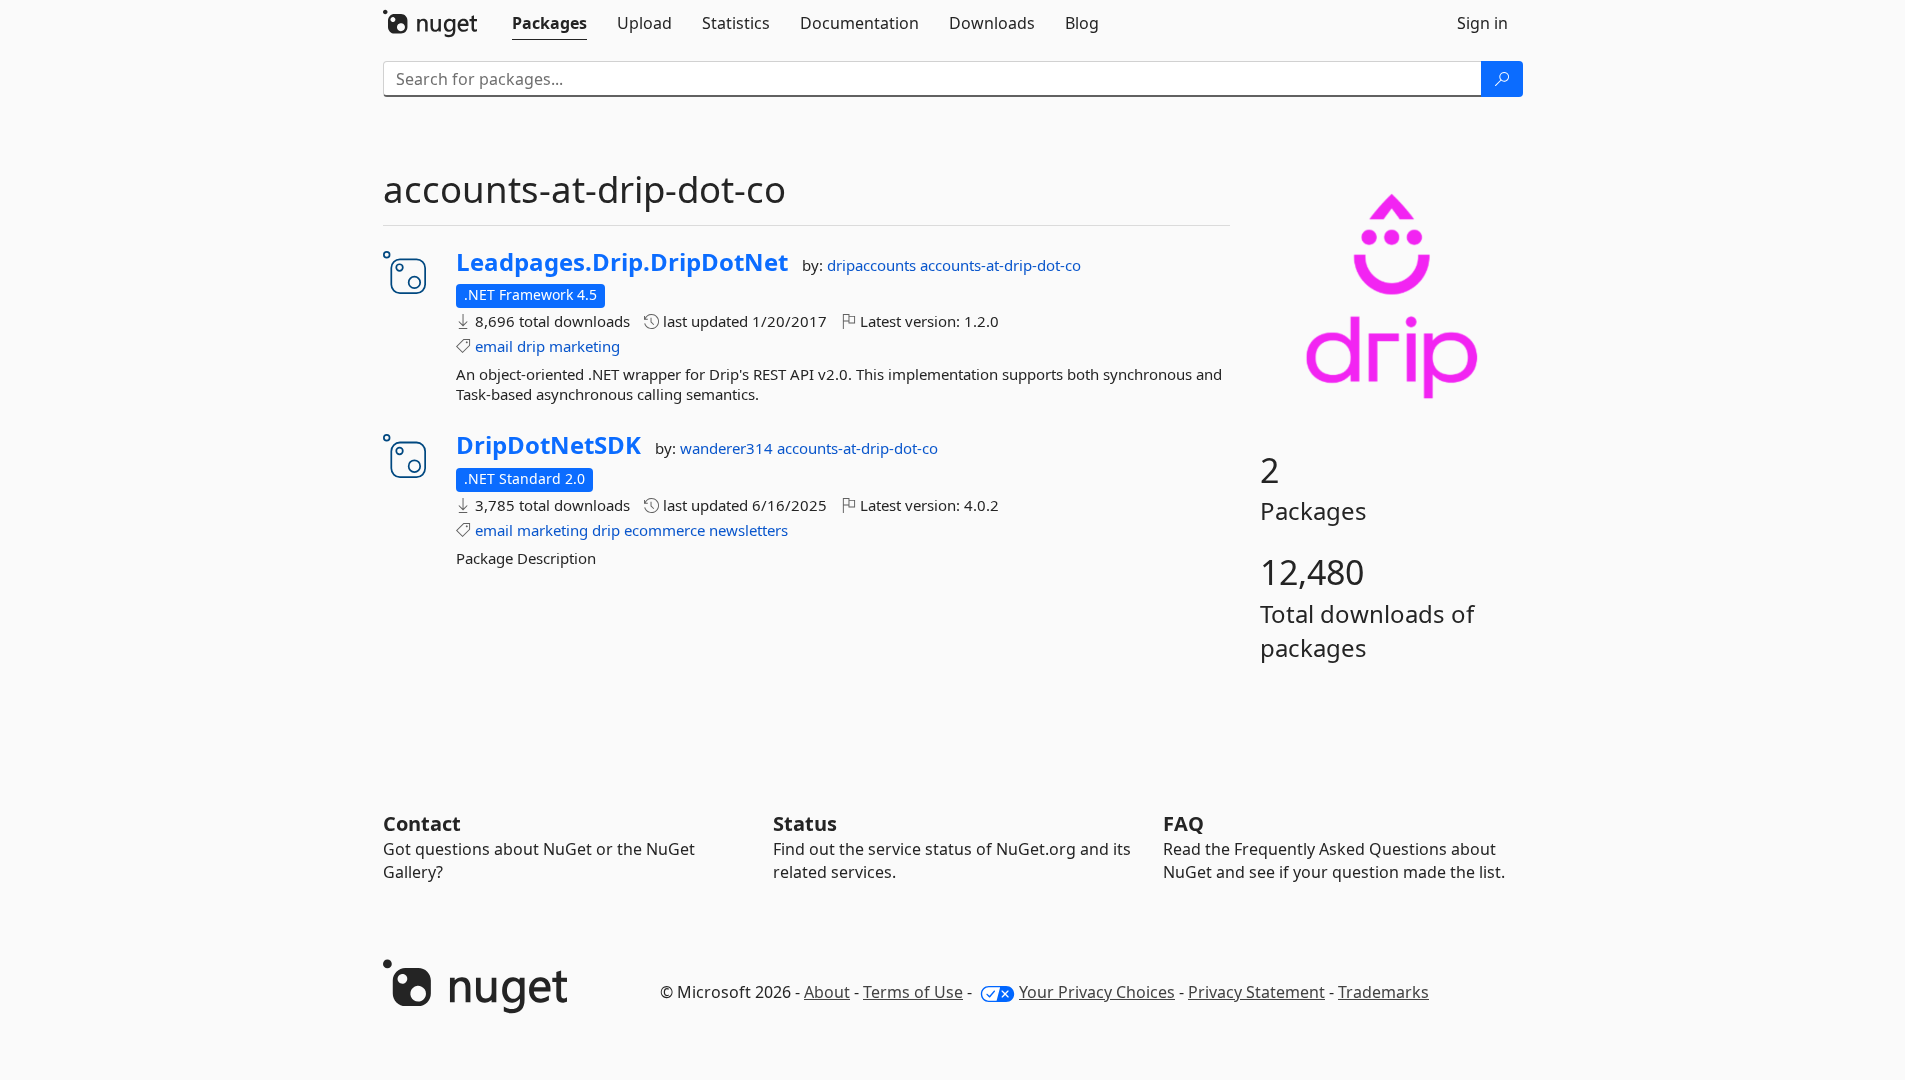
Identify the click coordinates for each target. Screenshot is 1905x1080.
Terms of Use (913, 992)
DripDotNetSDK (548, 445)
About (827, 992)
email (494, 346)
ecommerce (664, 530)
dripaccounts (873, 265)
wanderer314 (728, 448)
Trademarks (1383, 992)
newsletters (748, 530)
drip (531, 346)
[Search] (1502, 79)
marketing (584, 346)
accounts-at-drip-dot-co (1000, 265)
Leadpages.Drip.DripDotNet (622, 262)
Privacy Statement (1256, 992)
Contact (422, 823)
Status (805, 823)
